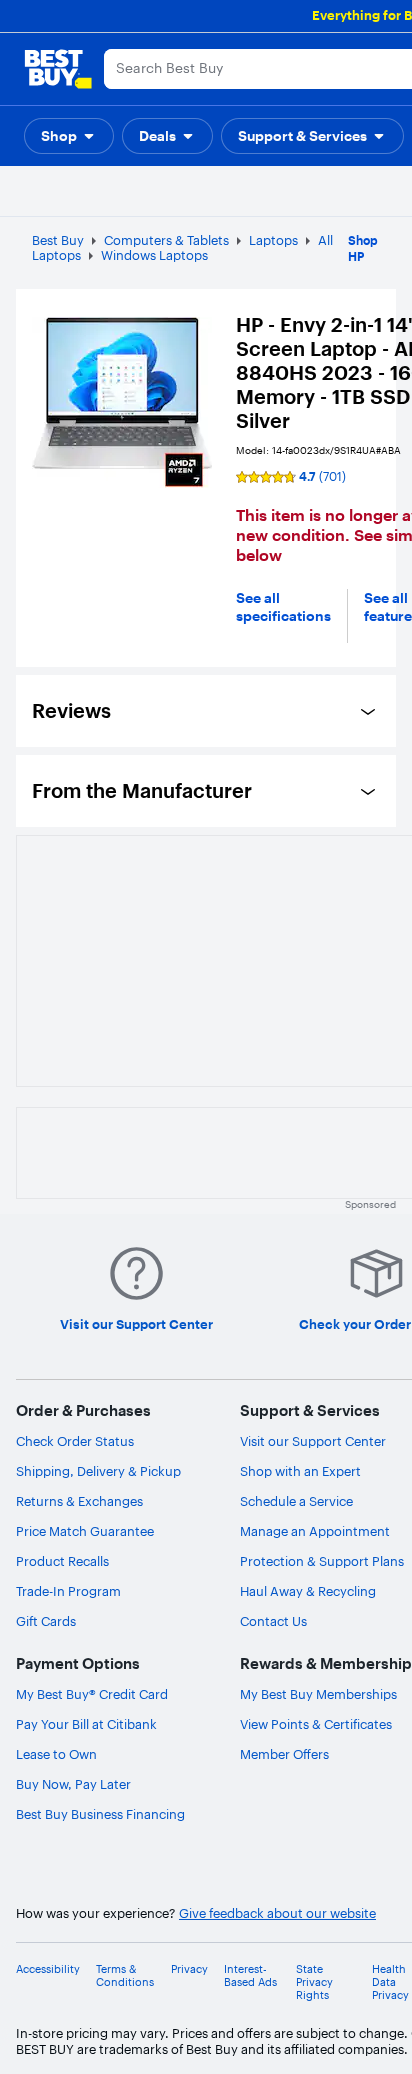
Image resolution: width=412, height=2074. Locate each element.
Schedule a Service (296, 1501)
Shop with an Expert (300, 1471)
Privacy (189, 1969)
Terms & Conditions (125, 1976)
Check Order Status (75, 1441)
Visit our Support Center (313, 1441)
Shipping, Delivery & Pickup (98, 1471)
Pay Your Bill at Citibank (86, 1724)
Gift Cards (46, 1621)
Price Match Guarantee (85, 1531)
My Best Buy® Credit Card (92, 1694)
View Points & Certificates (316, 1724)
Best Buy (58, 240)
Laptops (273, 240)
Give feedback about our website (277, 1913)
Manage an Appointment (315, 1531)
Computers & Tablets (166, 240)
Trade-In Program (68, 1591)
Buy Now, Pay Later (73, 1784)
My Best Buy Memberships (318, 1694)
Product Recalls (62, 1561)
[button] (69, 136)
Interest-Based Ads (250, 1976)
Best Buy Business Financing (100, 1814)
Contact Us (273, 1621)
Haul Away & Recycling (308, 1591)
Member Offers (284, 1754)
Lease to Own (56, 1754)
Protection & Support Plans (322, 1561)
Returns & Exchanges (79, 1501)
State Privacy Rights (314, 1982)
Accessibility (48, 1969)
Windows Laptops (154, 255)
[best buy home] (58, 69)
